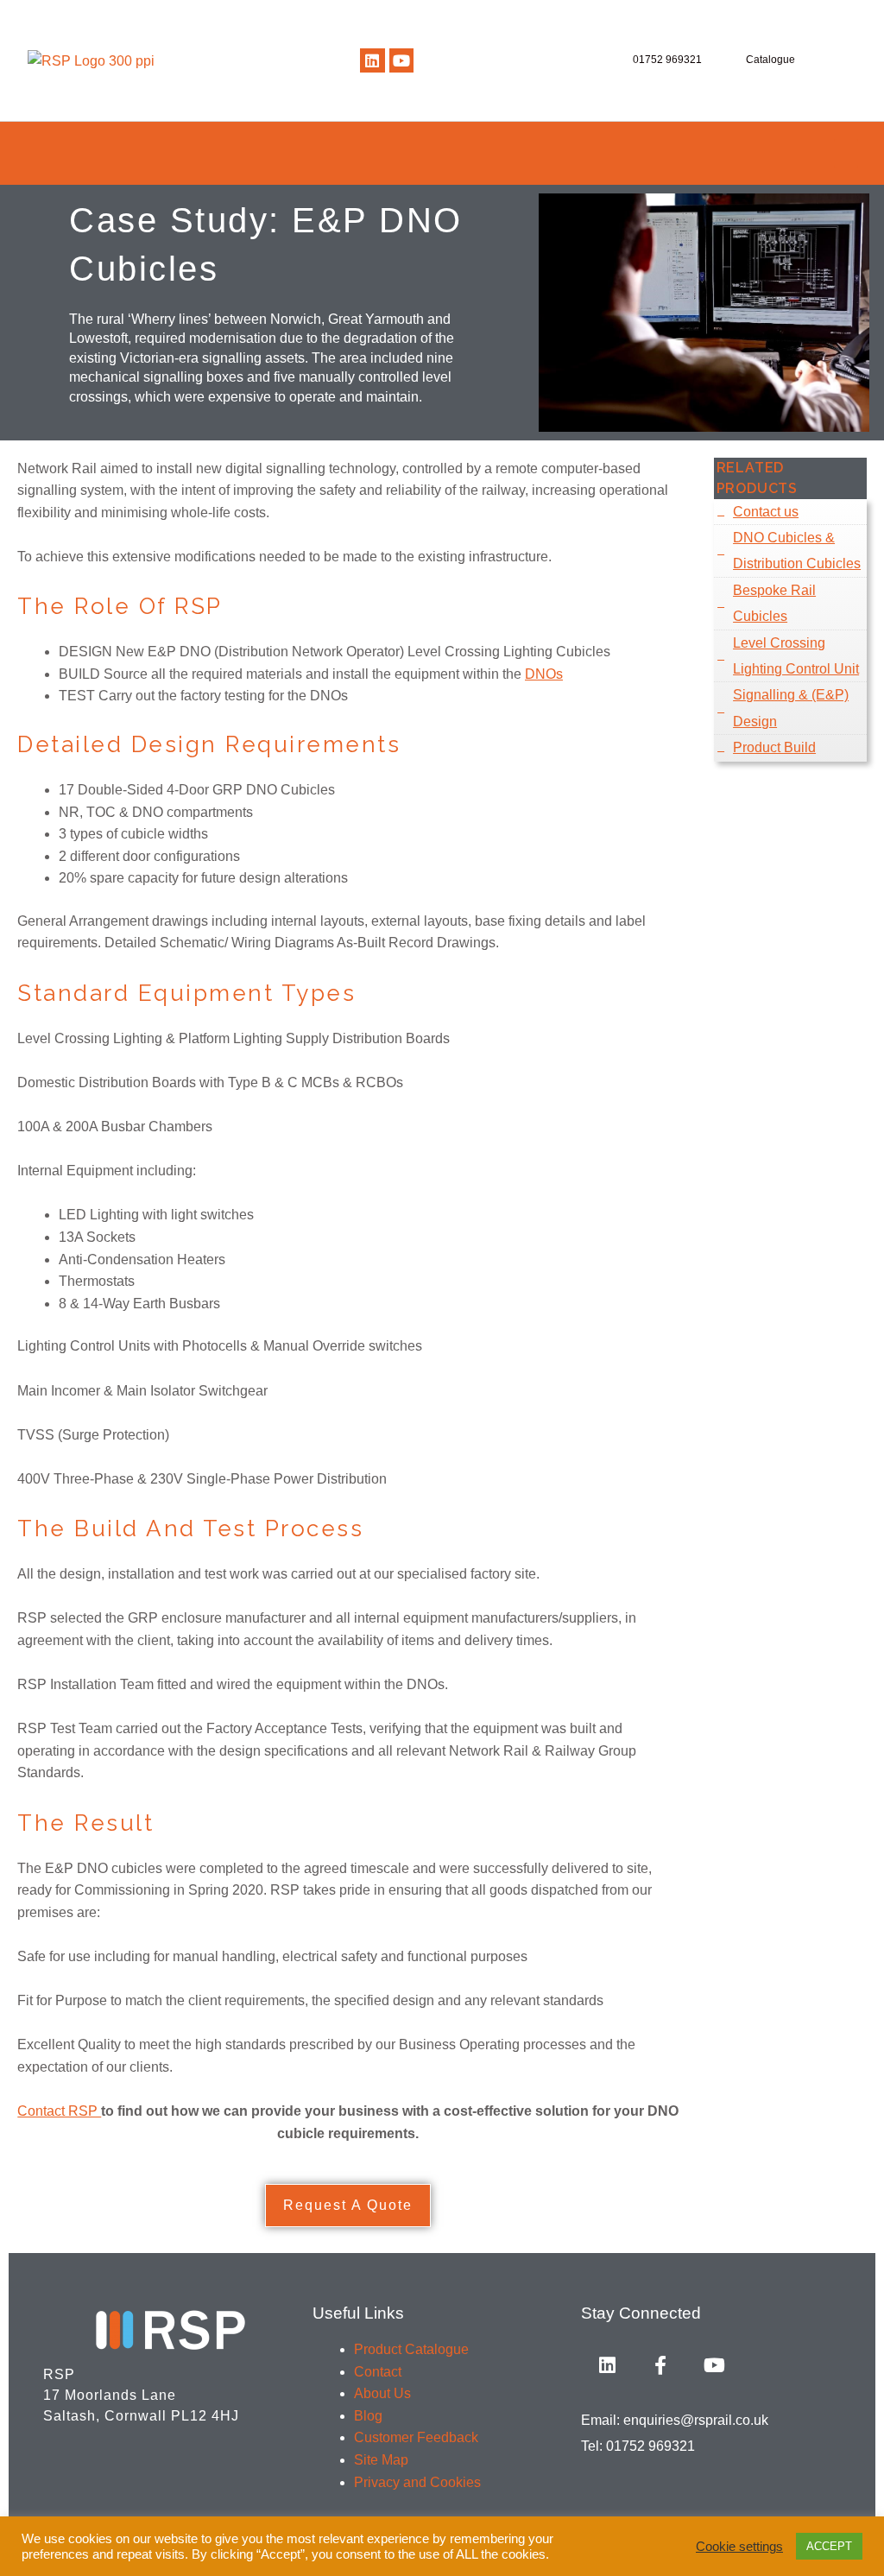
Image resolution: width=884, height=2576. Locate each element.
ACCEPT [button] (829, 2546)
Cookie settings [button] (739, 2547)
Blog (368, 2416)
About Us (382, 2393)
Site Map (381, 2460)
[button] (846, 153)
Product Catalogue (411, 2349)
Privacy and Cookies (417, 2482)
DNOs (544, 674)
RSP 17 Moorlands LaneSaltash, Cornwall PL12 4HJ (141, 2395)
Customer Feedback (416, 2437)
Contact (378, 2372)
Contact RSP (59, 2111)
